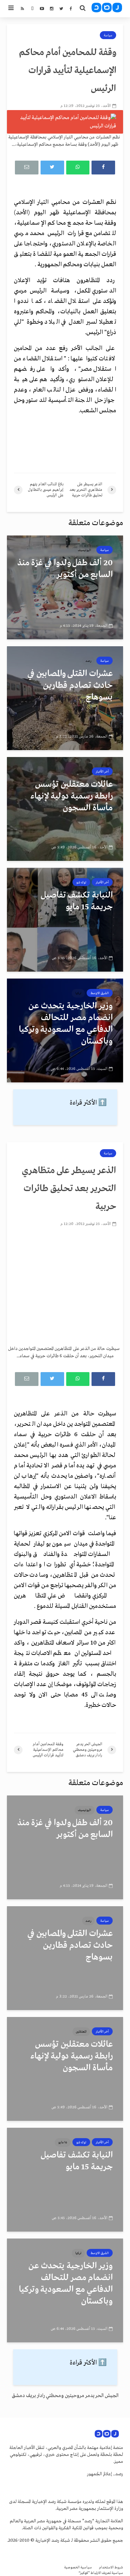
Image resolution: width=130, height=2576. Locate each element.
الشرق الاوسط (100, 993)
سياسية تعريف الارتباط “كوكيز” (101, 2573)
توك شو (81, 882)
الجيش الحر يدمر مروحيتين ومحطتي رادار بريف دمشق (65, 2396)
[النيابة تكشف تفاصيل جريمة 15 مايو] (65, 920)
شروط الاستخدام (111, 2568)
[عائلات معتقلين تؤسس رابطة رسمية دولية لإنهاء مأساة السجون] (65, 809)
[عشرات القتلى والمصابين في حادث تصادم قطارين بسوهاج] (65, 698)
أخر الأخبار (102, 772)
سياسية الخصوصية (78, 2568)
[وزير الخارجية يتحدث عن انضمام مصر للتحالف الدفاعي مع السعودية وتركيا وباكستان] (65, 1030)
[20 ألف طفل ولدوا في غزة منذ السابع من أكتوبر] (65, 587)
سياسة (108, 35)
